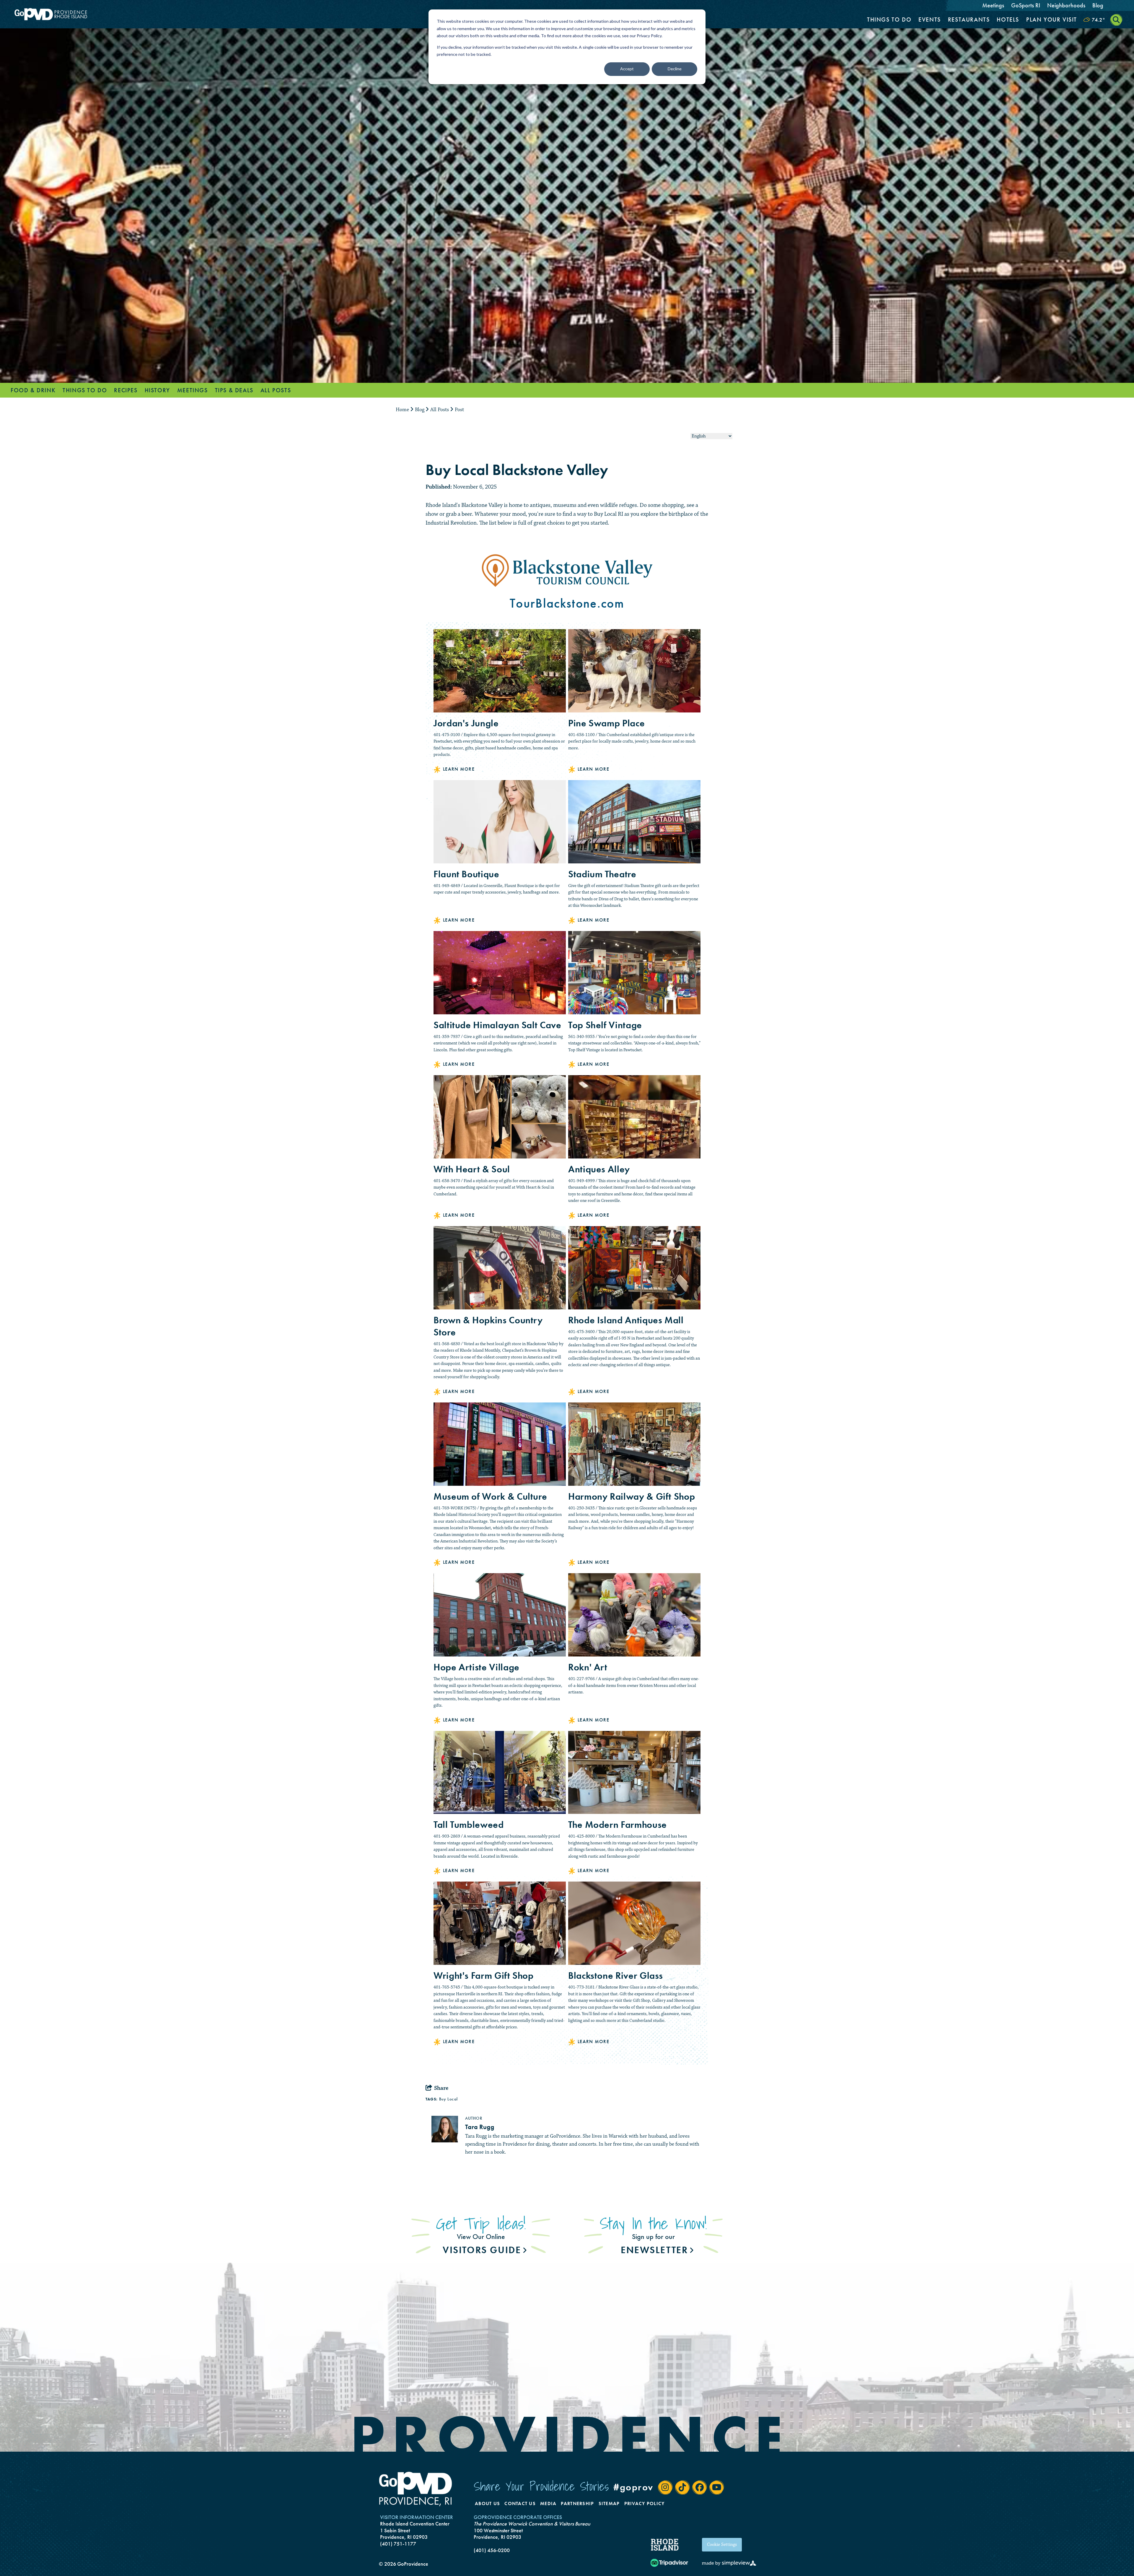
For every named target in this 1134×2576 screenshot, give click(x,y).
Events (930, 19)
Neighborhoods (1066, 5)
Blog (1098, 5)
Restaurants (969, 19)
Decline (675, 69)
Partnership (577, 2503)
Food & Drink (33, 390)
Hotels (1008, 19)
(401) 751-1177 (398, 2544)
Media (548, 2503)
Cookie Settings (722, 2545)
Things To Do (889, 19)
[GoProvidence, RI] (51, 14)
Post (460, 410)
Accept (627, 69)
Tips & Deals (234, 390)
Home (403, 410)
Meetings (993, 5)
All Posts (276, 390)
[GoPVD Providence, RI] (416, 2489)
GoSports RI (1026, 5)
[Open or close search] (1116, 20)
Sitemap (609, 2503)
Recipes (126, 390)
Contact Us (520, 2503)
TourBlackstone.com (567, 603)
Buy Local (448, 2099)
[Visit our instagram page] (665, 2487)
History (157, 390)
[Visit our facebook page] (700, 2487)
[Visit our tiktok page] (682, 2487)
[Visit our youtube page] (717, 2487)
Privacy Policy (645, 2503)
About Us (487, 2503)
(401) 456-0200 (492, 2550)
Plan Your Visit (1052, 19)
